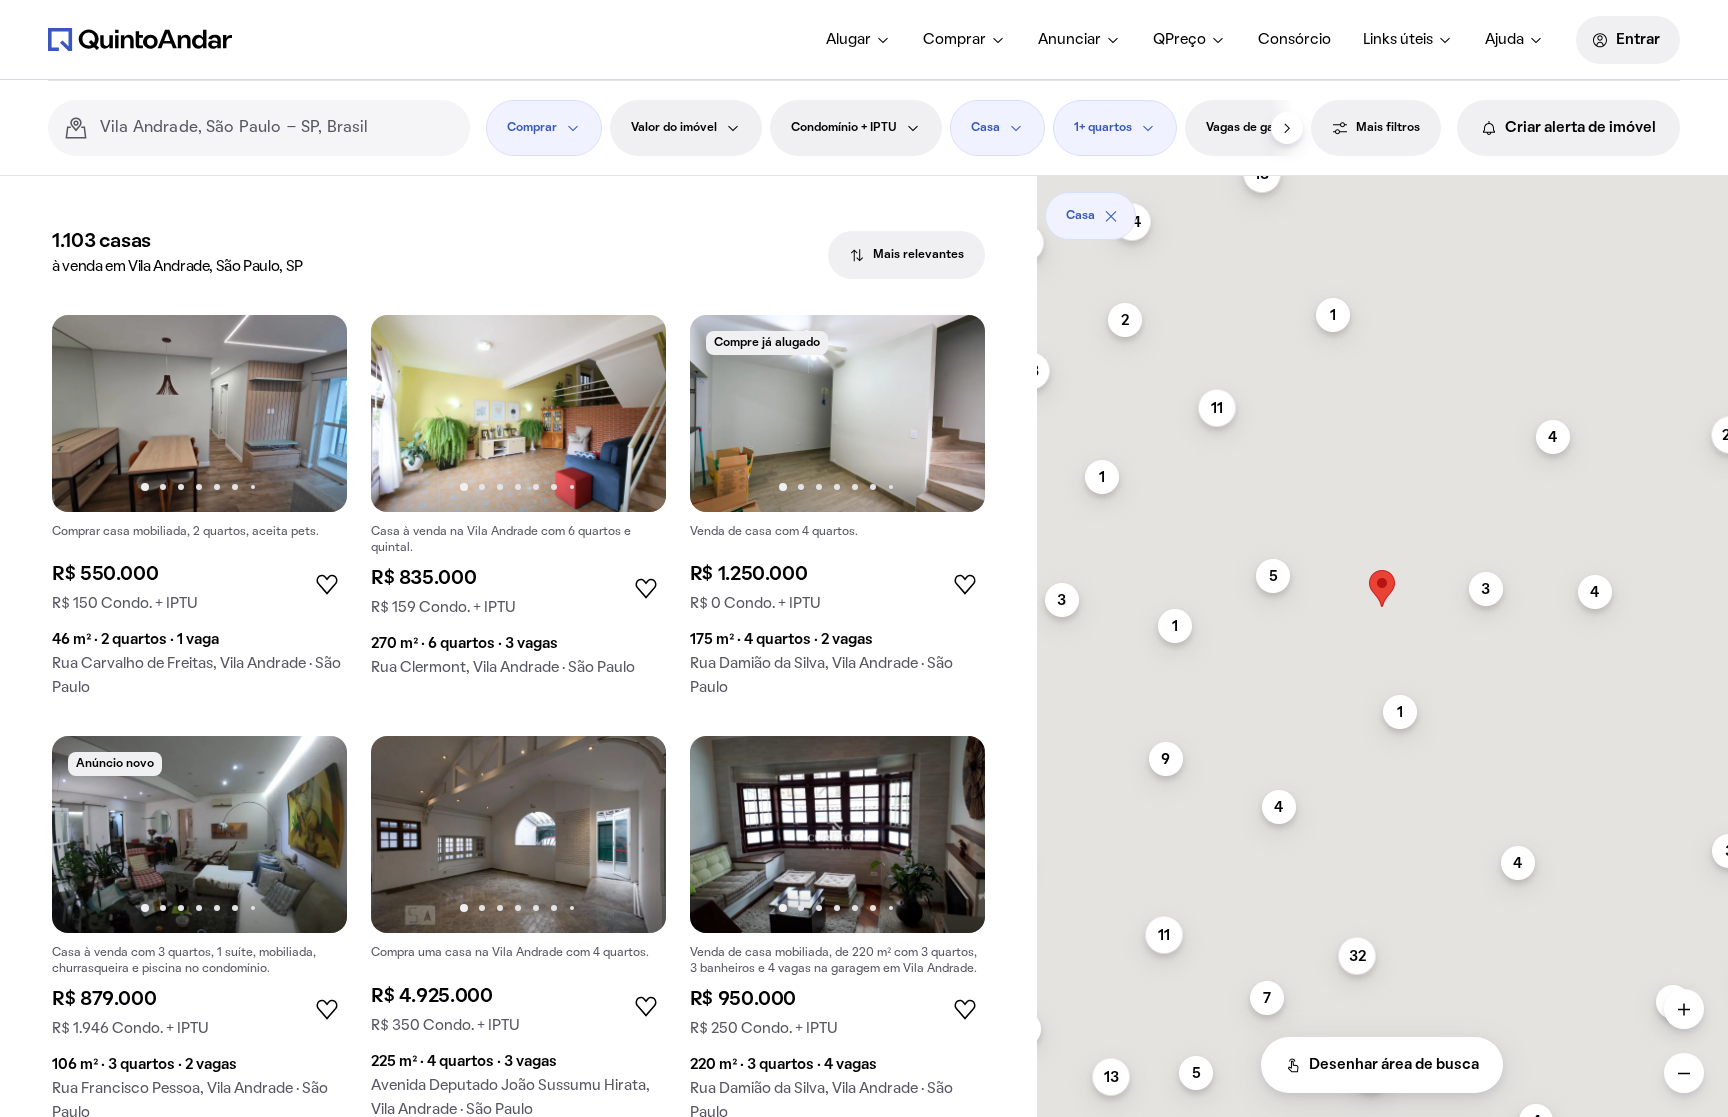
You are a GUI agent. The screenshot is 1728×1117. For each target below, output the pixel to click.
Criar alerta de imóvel (1580, 128)
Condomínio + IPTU (844, 128)
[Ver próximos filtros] (1287, 128)
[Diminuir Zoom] (1684, 1073)
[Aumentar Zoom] (1684, 1009)
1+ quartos (1103, 128)
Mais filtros (1388, 128)
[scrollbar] (1382, 208)
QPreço (1179, 40)
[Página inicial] (140, 39)
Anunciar (1069, 40)
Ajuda (1504, 40)
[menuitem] (858, 40)
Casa (985, 128)
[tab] (906, 255)
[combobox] (277, 128)
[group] (199, 513)
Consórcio (1294, 40)
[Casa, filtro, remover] (1111, 216)
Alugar (848, 40)
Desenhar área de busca (1394, 1065)
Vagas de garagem (1258, 128)
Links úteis (1398, 40)
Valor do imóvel (674, 128)
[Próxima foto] (311, 413)
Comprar (954, 40)
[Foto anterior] (88, 413)
